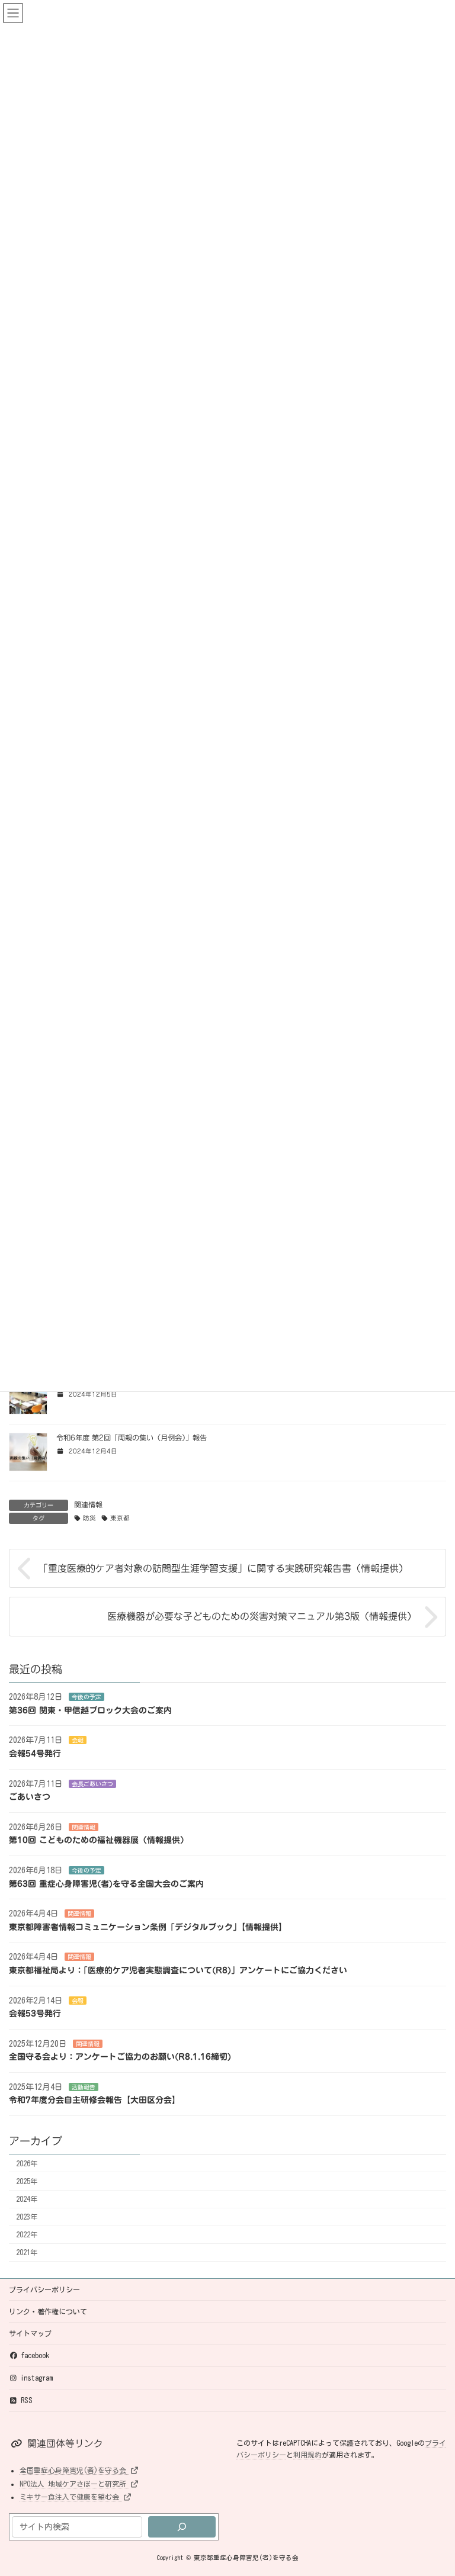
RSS (27, 2400)
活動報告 (84, 2087)
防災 (89, 1518)
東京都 (120, 1518)
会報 (78, 1741)
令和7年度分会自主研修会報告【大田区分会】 (94, 2101)
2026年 (27, 2163)
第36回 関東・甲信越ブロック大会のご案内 (90, 1710)
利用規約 (307, 2455)
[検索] (182, 2527)
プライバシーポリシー (44, 2289)
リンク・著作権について (48, 2311)
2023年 (27, 2217)
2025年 (27, 2181)
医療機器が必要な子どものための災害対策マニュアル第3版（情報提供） (262, 1617)
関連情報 (88, 1504)
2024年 (27, 2199)
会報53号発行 (35, 2014)
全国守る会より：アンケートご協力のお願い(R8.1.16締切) (120, 2057)
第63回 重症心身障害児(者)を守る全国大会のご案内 (106, 1884)
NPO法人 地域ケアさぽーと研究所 (75, 2484)
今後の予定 (86, 1697)
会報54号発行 (35, 1754)
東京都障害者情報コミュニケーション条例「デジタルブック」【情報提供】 (148, 1927)
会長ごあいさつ (92, 1784)
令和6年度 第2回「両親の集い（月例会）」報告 (132, 1437)
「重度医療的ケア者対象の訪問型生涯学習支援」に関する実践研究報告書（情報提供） (223, 1568)
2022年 (27, 2235)
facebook (35, 2355)
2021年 (27, 2253)
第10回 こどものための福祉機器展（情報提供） (99, 1841)
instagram (37, 2378)
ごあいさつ (30, 1797)
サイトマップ (30, 2333)
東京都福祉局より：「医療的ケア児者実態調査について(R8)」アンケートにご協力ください (178, 1970)
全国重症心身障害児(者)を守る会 (75, 2470)
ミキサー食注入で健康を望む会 (71, 2497)
